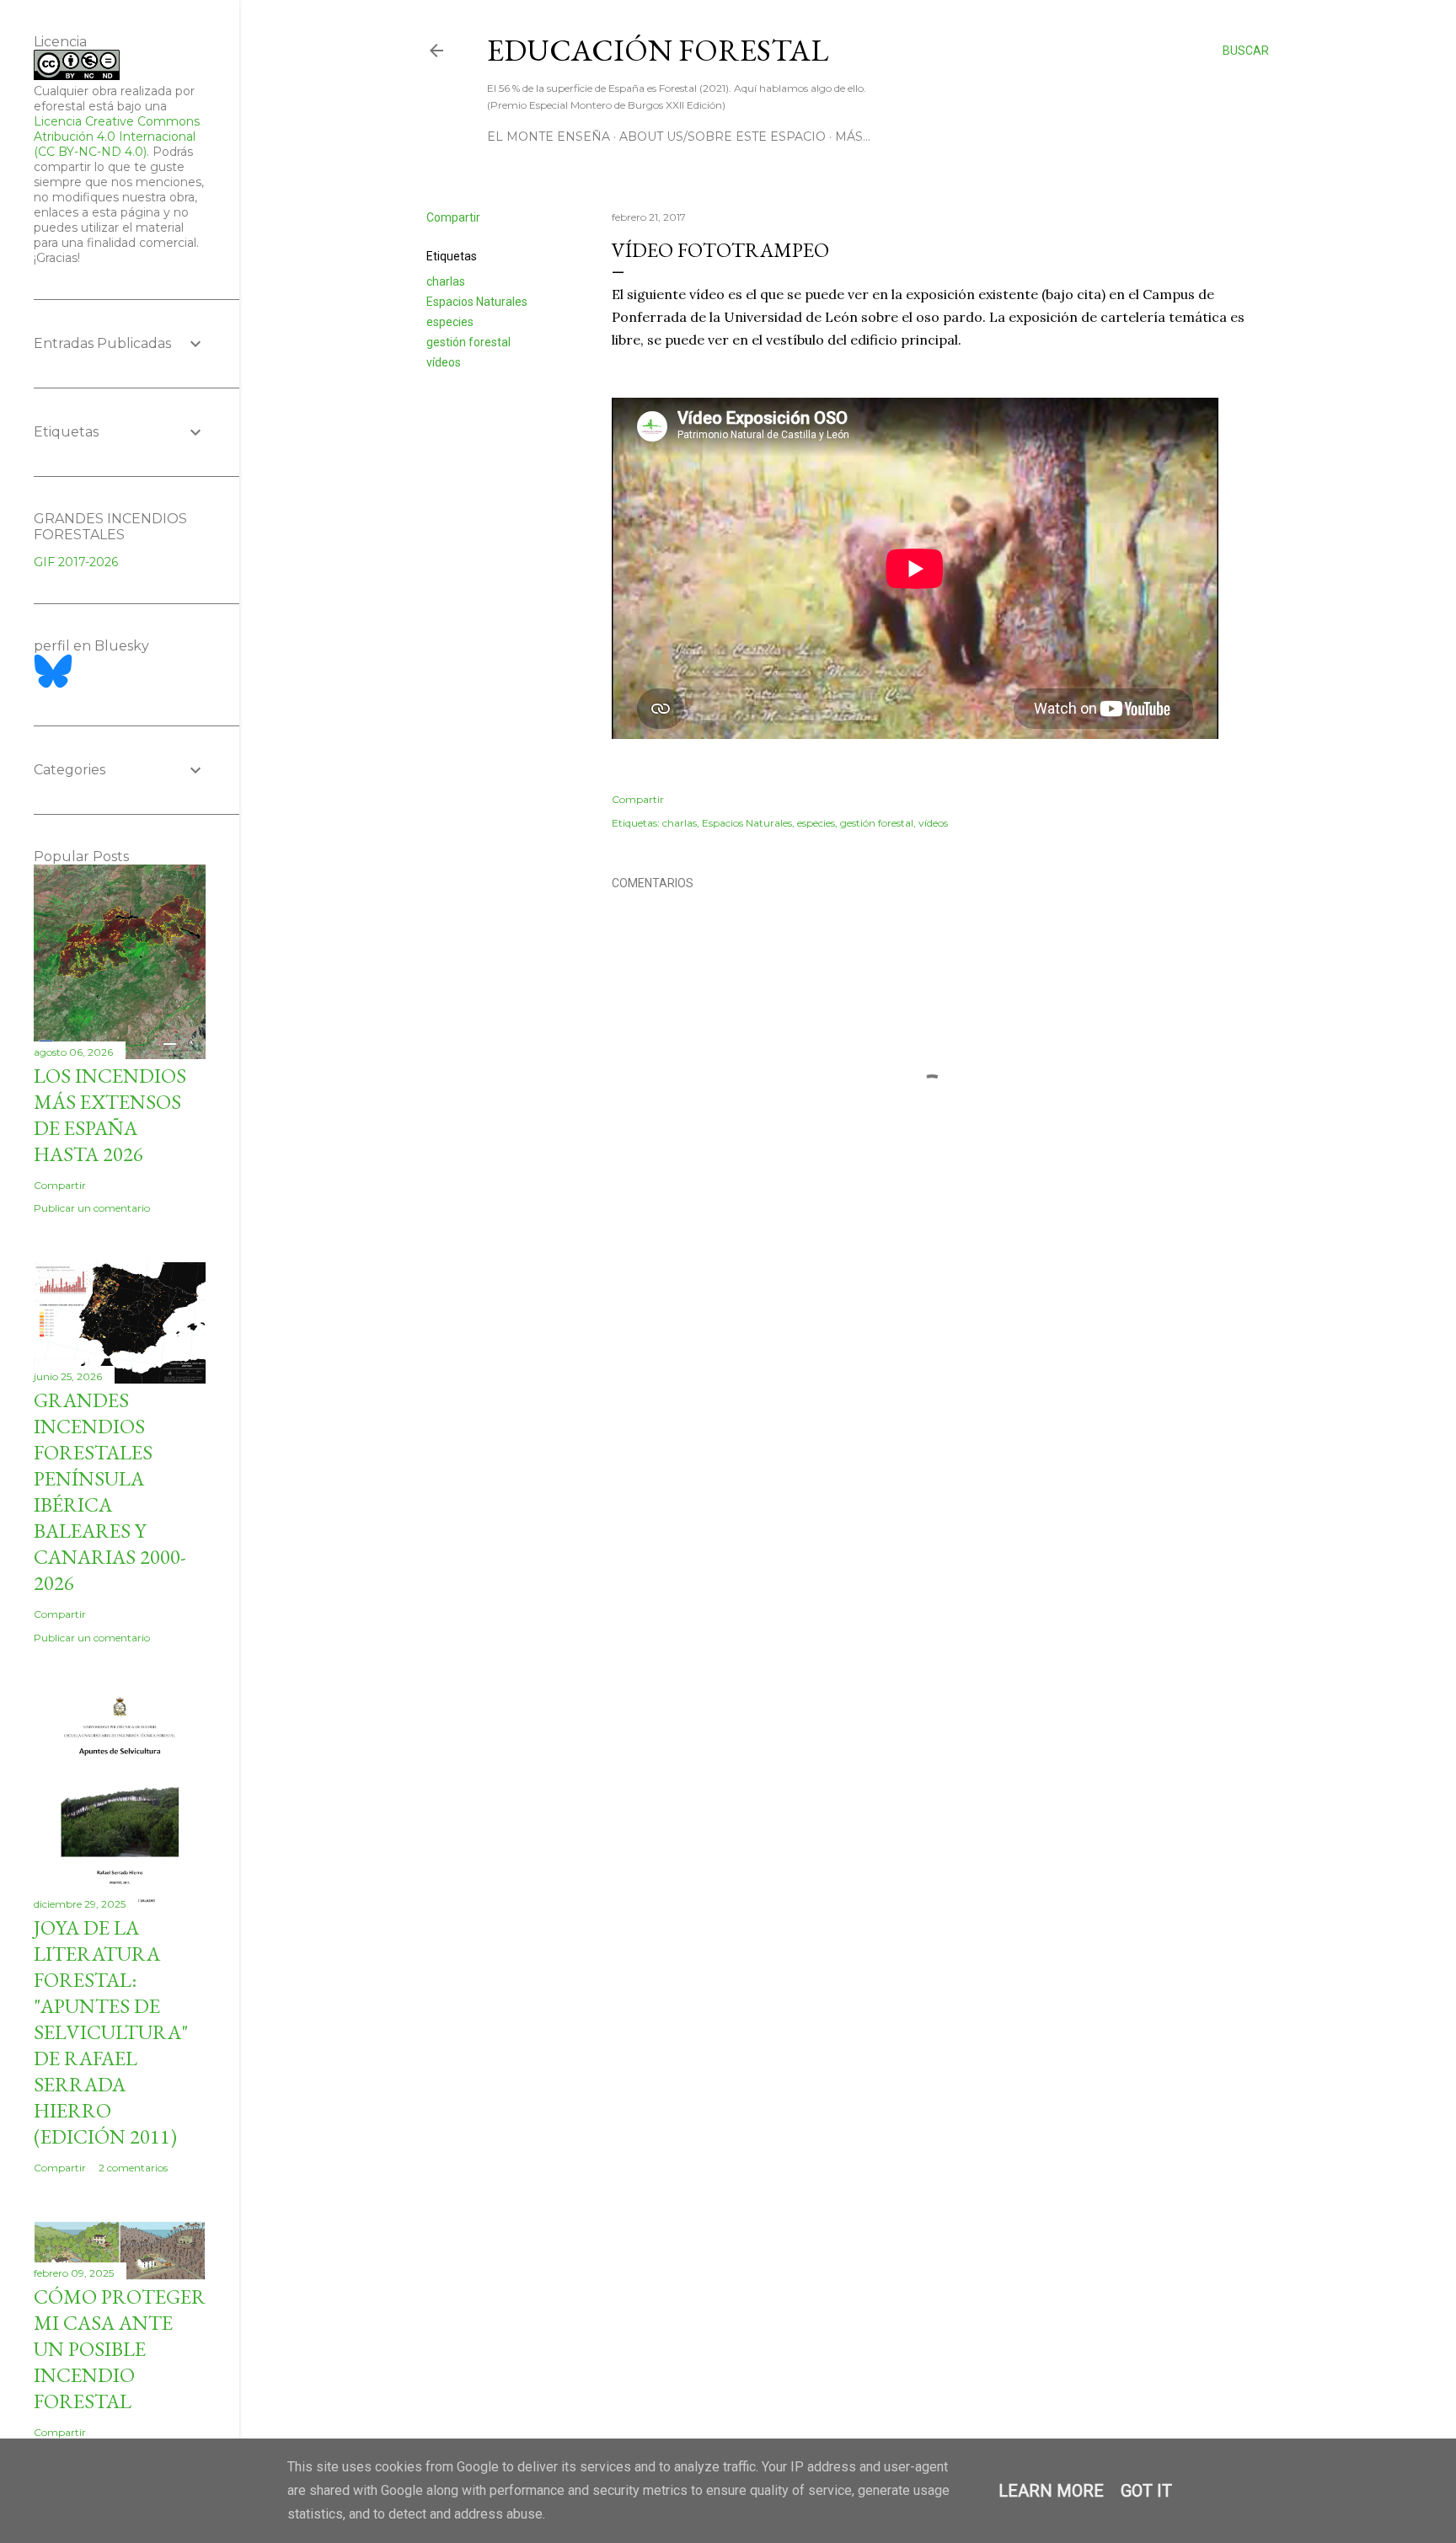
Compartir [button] (453, 217)
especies (450, 322)
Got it (1146, 2491)
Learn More (1051, 2491)
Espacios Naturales (477, 302)
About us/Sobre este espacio (723, 137)
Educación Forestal (658, 50)
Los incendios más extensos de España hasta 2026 (110, 1115)
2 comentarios (133, 2168)
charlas (446, 281)
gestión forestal (468, 342)
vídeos (444, 362)
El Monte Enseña (549, 137)
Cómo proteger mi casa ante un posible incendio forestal (120, 2349)
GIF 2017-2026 (76, 562)
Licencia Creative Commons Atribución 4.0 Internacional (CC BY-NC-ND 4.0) (117, 137)
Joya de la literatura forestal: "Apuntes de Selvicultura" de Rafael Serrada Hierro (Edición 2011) (111, 2032)
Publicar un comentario (92, 1208)
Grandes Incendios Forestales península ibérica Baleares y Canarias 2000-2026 (110, 1491)
